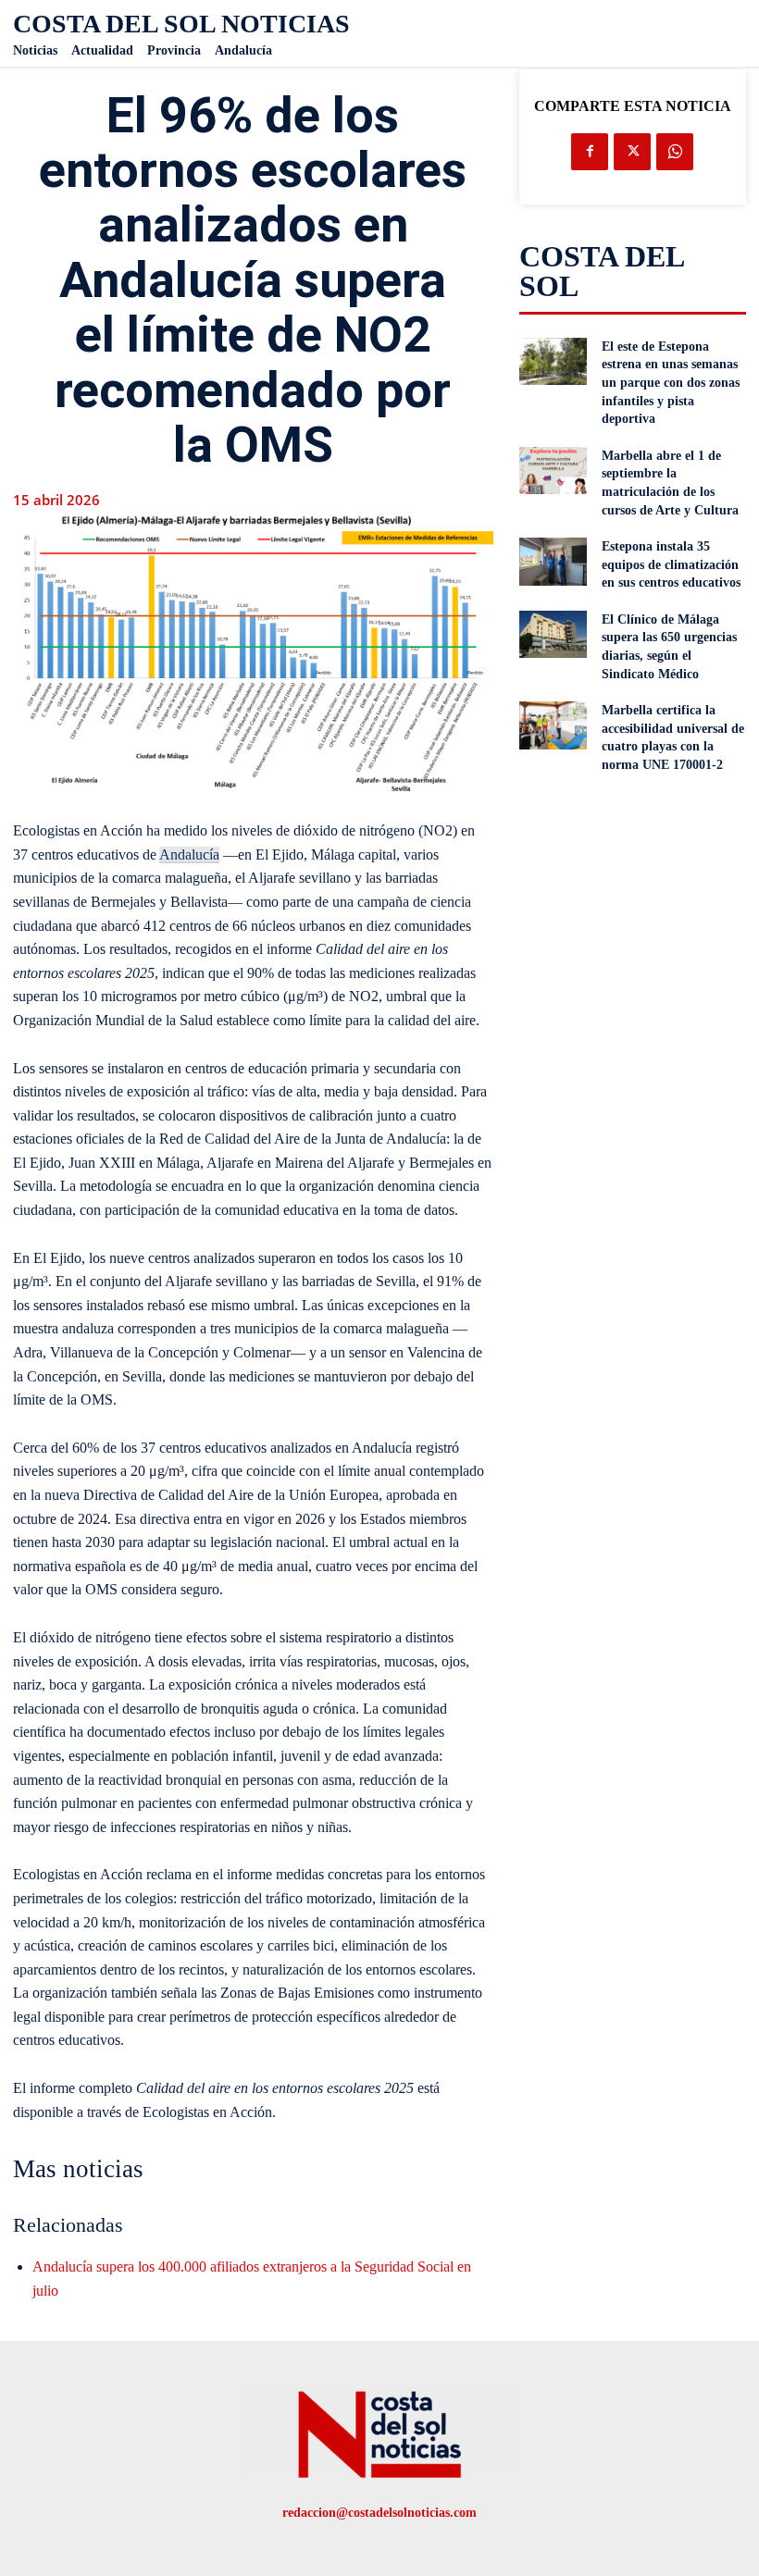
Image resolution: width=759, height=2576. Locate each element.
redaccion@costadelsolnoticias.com (379, 2513)
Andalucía (189, 855)
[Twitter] (632, 152)
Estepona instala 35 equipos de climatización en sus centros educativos (671, 564)
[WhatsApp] (675, 152)
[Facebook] (590, 152)
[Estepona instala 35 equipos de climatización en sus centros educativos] (554, 562)
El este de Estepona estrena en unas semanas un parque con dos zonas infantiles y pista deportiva (671, 383)
